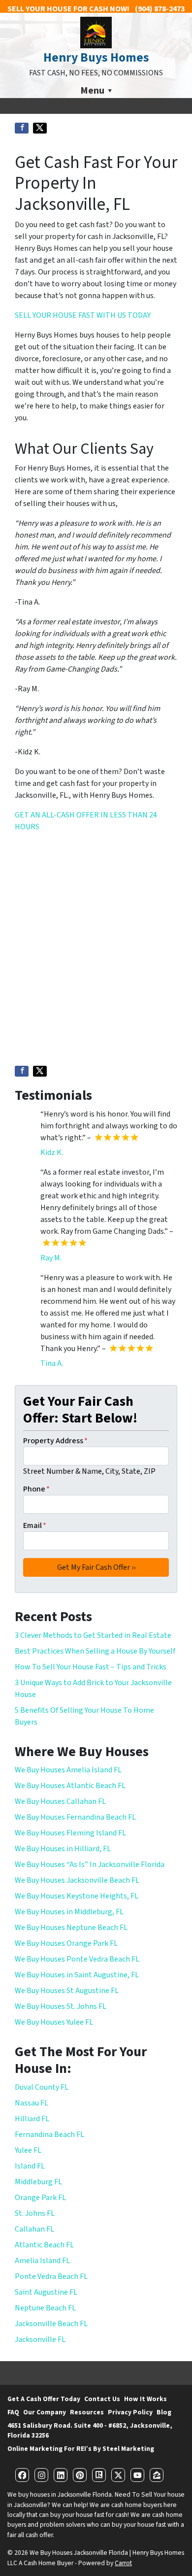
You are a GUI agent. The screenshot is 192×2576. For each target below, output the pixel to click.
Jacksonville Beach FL (51, 2324)
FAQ (13, 2412)
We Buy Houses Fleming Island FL (70, 1833)
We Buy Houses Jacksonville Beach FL (77, 1880)
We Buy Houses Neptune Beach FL (71, 1928)
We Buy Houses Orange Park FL (66, 1943)
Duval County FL (42, 2087)
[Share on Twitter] (40, 128)
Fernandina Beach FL (49, 2135)
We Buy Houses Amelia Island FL (68, 1770)
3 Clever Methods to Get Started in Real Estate (93, 1635)
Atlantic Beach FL (44, 2245)
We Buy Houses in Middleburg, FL (69, 1912)
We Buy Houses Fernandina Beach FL (75, 1817)
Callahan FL (34, 2229)
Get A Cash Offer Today (44, 2399)
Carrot (123, 2563)
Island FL (30, 2166)
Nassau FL (32, 2103)
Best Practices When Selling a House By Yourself (95, 1651)
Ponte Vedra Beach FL (51, 2276)
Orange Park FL (40, 2198)
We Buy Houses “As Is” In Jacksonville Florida (90, 1864)
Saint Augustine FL (46, 2292)
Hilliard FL (32, 2119)
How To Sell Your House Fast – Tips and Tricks (91, 1667)
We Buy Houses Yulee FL (54, 2022)
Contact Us (102, 2399)
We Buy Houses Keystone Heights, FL (77, 1896)
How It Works (145, 2399)
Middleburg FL (38, 2182)
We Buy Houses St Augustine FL (67, 1991)
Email (35, 1525)
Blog (164, 2412)
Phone (36, 1489)
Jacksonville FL (40, 2339)
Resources (87, 2412)
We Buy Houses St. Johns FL (61, 2006)
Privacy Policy (130, 2412)
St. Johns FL (35, 2213)
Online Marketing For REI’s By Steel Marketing (81, 2449)
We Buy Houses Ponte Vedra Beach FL (77, 1959)
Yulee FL (28, 2150)
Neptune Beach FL (45, 2308)
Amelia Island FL (42, 2261)
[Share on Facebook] (22, 128)
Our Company (45, 2412)
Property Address (55, 1441)
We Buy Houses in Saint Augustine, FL (77, 1975)
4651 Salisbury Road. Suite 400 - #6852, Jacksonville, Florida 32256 (90, 2430)
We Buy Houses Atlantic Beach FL (70, 1786)
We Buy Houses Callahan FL (60, 1801)
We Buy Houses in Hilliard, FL (63, 1849)
